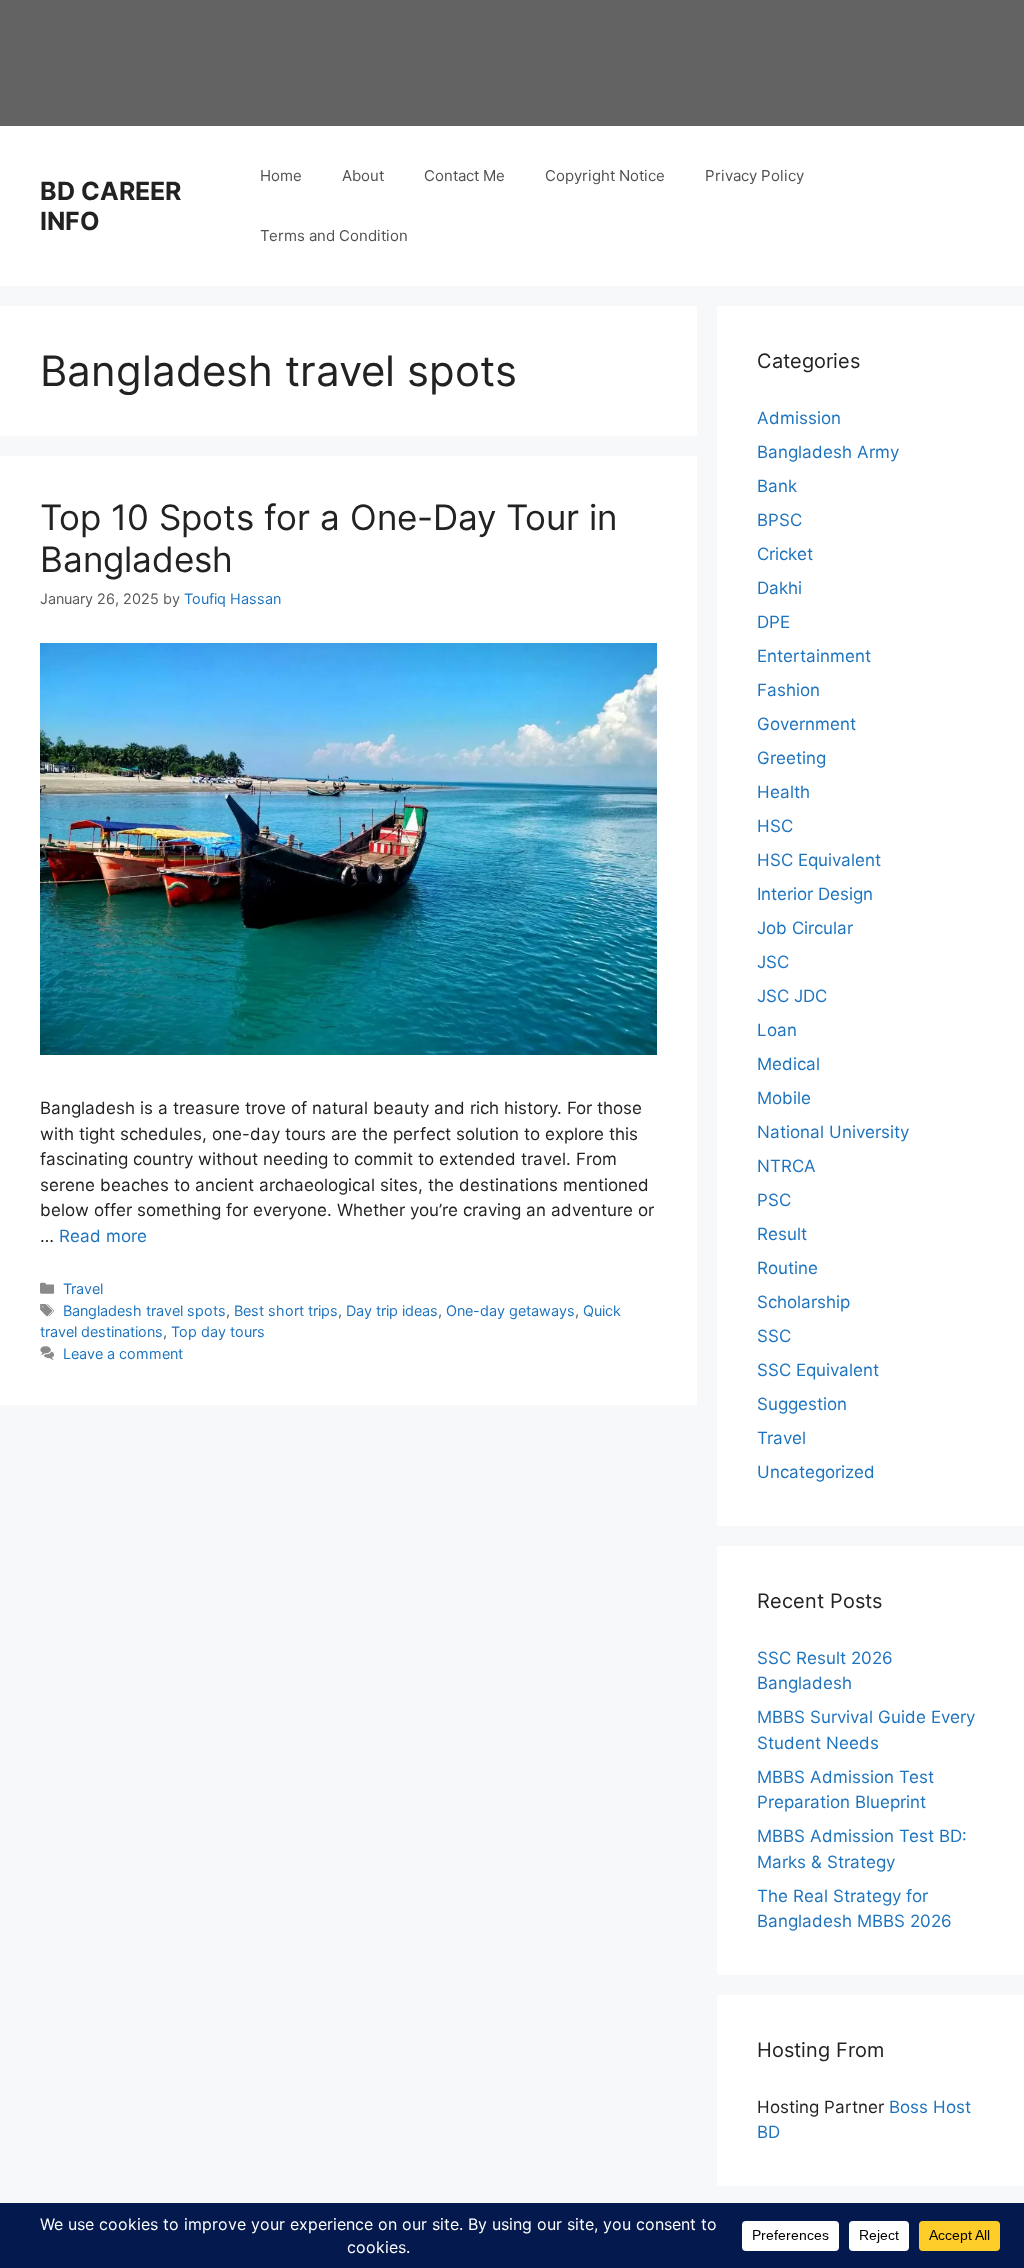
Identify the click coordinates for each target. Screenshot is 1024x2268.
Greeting (791, 758)
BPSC (779, 520)
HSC (775, 826)
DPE (773, 622)
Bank (777, 486)
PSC (774, 1200)
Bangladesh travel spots (144, 1310)
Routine (787, 1268)
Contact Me (464, 175)
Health (783, 792)
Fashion (788, 690)
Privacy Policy (754, 175)
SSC (774, 1336)
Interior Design (815, 894)
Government (806, 724)
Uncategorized (816, 1472)
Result (782, 1234)
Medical (788, 1064)
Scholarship (803, 1302)
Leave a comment (123, 1353)
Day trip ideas (392, 1310)
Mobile (784, 1098)
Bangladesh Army (828, 452)
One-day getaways (510, 1310)
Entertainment (814, 656)
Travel (83, 1288)
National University (833, 1132)
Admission (799, 418)
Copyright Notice (605, 175)
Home (281, 175)
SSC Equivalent (818, 1370)
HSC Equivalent (819, 860)
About (363, 175)
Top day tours (218, 1331)
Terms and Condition (334, 235)
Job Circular (805, 928)
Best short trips (286, 1310)
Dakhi (779, 588)
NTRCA (786, 1166)
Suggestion (802, 1404)
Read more (103, 1236)
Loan (777, 1030)
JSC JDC (792, 996)
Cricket (785, 554)
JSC (773, 962)
